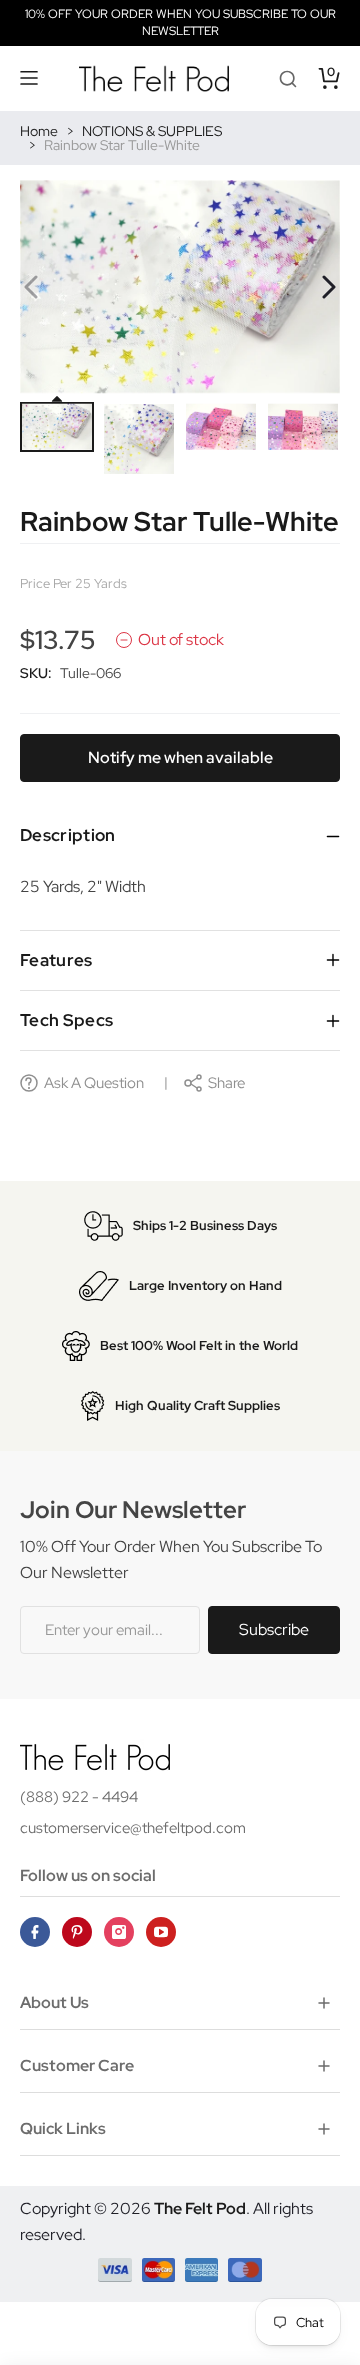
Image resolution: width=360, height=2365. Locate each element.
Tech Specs (66, 1020)
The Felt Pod (200, 2208)
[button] (30, 78)
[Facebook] (35, 1932)
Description (68, 835)
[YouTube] (161, 1932)
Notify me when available (180, 757)
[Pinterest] (77, 1932)
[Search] (288, 78)
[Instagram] (119, 1932)
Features (56, 960)
